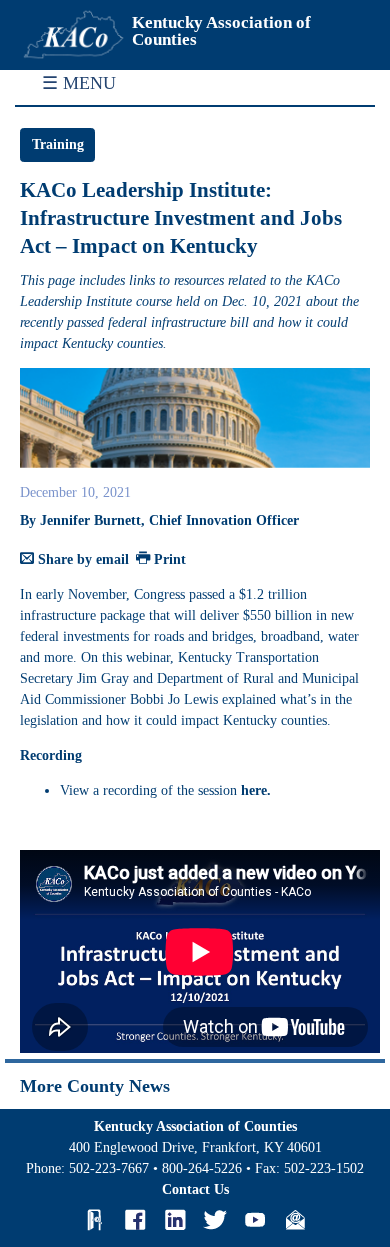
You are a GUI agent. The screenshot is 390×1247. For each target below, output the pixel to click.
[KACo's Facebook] (135, 1220)
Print (168, 559)
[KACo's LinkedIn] (175, 1220)
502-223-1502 (324, 1168)
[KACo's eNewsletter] (295, 1220)
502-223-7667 (109, 1168)
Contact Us (195, 1189)
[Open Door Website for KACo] (95, 1220)
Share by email (81, 559)
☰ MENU (79, 83)
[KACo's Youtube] (255, 1220)
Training (58, 144)
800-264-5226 (202, 1168)
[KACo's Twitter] (215, 1220)
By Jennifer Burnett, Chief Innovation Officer (159, 520)
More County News (95, 1086)
